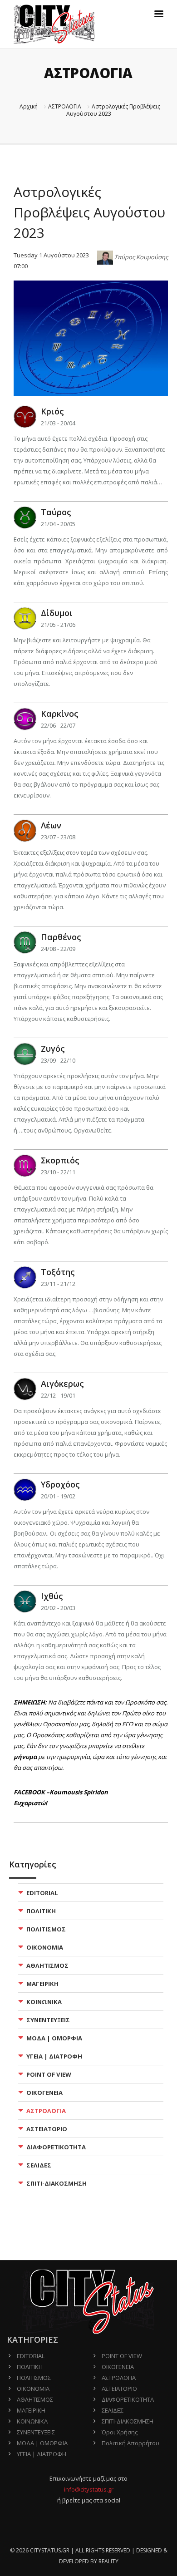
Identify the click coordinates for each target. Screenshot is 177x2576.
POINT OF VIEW (49, 2074)
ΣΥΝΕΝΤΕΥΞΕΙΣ (48, 2020)
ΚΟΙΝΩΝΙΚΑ (44, 2002)
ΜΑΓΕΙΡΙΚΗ (42, 1984)
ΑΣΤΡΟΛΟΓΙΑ (65, 106)
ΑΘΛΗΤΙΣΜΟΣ (47, 1965)
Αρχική (29, 106)
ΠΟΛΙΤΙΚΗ (41, 1911)
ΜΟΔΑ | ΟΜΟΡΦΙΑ (54, 2038)
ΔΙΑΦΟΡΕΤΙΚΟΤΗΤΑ (56, 2147)
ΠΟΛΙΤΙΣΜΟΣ (46, 1929)
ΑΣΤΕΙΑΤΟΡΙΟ (47, 2129)
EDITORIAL (42, 1893)
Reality (108, 2561)
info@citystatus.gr (89, 2489)
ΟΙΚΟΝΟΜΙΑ (45, 1947)
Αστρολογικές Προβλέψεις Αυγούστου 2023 (113, 110)
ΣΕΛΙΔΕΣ (39, 2165)
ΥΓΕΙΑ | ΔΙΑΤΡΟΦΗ (54, 2056)
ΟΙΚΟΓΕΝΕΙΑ (44, 2093)
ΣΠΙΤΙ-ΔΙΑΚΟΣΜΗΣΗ (57, 2183)
